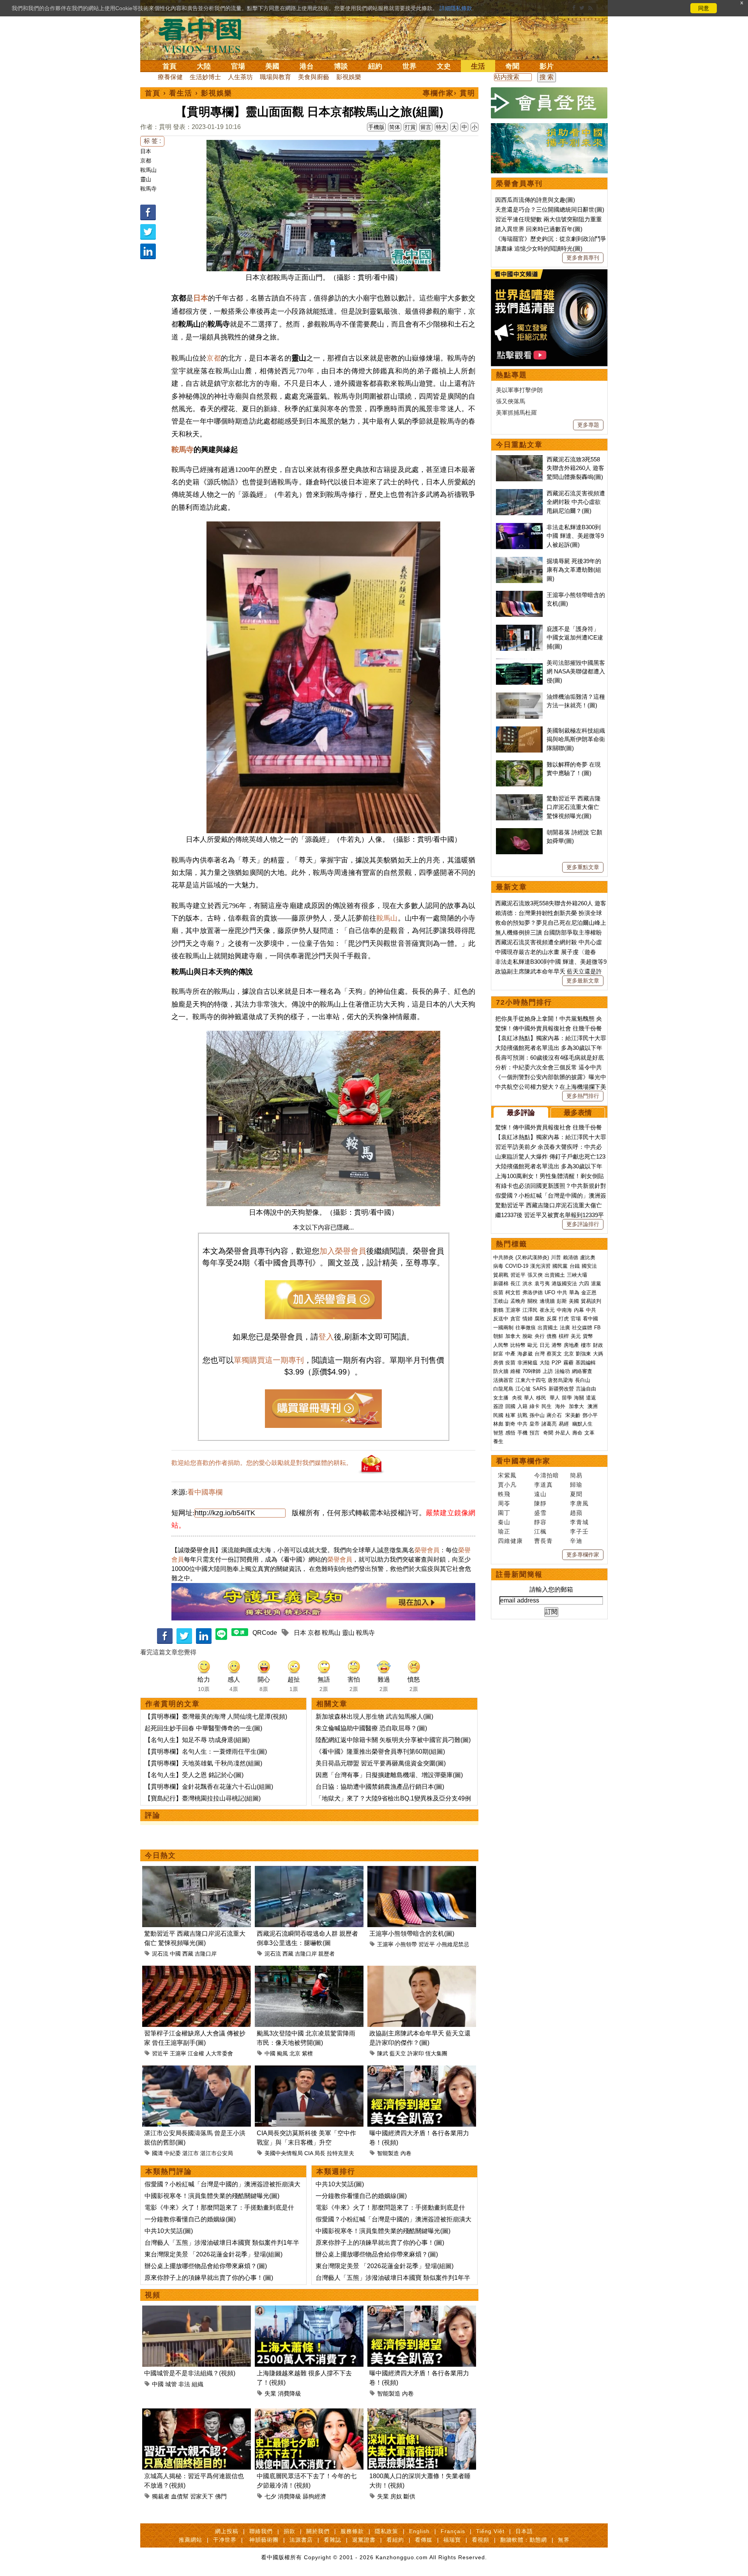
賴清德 (571, 1257)
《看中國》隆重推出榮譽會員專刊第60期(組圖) (380, 1752)
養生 (498, 1441)
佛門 (221, 2496)
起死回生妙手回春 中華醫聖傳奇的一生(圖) (203, 1728)
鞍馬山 (148, 170)
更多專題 (588, 425)
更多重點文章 (583, 867)
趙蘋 (576, 1513)
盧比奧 (588, 1257)
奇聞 (512, 66)
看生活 (181, 93)
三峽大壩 (577, 1275)
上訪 (548, 1371)
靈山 (146, 179)
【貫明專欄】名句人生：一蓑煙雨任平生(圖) (206, 1752)
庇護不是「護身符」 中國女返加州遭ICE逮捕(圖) (575, 638)
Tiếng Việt (490, 2531)
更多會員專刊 (583, 258)
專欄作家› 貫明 (449, 93)
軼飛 (504, 1494)
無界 (564, 2540)
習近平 (427, 1944)
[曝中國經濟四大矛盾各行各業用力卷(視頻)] (422, 2070)
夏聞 (576, 1494)
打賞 (410, 127)
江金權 (196, 2053)
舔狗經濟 (314, 2496)
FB (597, 1328)
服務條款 (352, 2531)
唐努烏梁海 (560, 1380)
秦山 (504, 1522)
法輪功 (562, 1371)
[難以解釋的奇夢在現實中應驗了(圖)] (519, 764)
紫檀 (307, 2053)
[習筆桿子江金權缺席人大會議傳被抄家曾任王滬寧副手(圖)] (197, 1970)
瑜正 (504, 1531)
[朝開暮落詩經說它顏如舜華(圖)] (519, 832)
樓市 (586, 1345)
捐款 (289, 2531)
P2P (557, 1363)
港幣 (557, 1345)
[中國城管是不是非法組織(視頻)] (197, 2310)
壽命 (577, 1433)
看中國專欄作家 (523, 1461)
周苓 (504, 1503)
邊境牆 (547, 1301)
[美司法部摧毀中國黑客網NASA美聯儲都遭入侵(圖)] (519, 663)
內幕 (579, 1310)
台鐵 (575, 1266)
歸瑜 (576, 1485)
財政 (598, 1345)
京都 (146, 161)
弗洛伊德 (533, 1292)
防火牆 (501, 1371)
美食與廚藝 (314, 77)
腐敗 (540, 1319)
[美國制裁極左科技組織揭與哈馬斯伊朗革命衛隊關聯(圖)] (519, 731)
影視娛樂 (349, 77)
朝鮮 (498, 1336)
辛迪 (576, 1541)
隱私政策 (386, 2531)
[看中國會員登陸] (549, 103)
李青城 (579, 1522)
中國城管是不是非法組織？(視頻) (190, 2373)
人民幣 (501, 1345)
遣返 (591, 1398)
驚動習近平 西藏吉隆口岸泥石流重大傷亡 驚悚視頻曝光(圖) (574, 807)
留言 (426, 127)
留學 (567, 1398)
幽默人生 (582, 1424)
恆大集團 (436, 2053)
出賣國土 (555, 1275)
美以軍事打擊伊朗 (519, 390)
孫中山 (537, 1415)
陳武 (383, 2053)
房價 (498, 1363)
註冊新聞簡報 (519, 1574)
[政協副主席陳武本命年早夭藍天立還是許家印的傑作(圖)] (422, 1970)
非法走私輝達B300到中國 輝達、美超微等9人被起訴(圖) (575, 536)
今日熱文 (161, 1855)
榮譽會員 (427, 1550)
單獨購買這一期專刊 (269, 1360)
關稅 (533, 1301)
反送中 (501, 1319)
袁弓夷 (542, 1284)
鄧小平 (590, 1415)
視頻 (153, 2295)
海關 (579, 1398)
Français (453, 2531)
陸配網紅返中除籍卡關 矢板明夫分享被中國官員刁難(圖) (393, 1740)
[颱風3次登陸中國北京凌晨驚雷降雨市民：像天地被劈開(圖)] (309, 1970)
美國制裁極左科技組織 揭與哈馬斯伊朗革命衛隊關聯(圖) (576, 739)
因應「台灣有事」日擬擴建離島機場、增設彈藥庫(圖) (389, 1775)
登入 (326, 1337)
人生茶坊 (240, 77)
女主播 (502, 1398)
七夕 (270, 2496)
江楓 (540, 1531)
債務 (552, 1336)
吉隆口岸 (206, 1954)
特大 (441, 127)
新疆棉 (501, 1284)
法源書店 (301, 2540)
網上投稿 (227, 2531)
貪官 (515, 1319)
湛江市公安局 (217, 2153)
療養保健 (170, 77)
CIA (309, 2153)
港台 (307, 66)
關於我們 (318, 2531)
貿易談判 (592, 1301)
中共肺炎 (503, 1257)
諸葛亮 (549, 1424)
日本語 (524, 2531)
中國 (175, 1954)
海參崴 (525, 1354)
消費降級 (289, 2393)
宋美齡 (573, 1415)
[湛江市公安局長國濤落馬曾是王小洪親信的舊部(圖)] (197, 2070)
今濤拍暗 (547, 1475)
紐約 (375, 66)
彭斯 (562, 1301)
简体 (395, 127)
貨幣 (588, 1336)
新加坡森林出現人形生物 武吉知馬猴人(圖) (374, 1716)
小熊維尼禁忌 (453, 1944)
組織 (198, 2384)
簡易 (576, 1475)
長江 (515, 1284)
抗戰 (522, 1415)
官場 (238, 66)
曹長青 (543, 1541)
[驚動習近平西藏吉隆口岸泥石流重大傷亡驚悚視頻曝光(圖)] (197, 1870)
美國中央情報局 (284, 2153)
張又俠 (535, 1275)
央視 (517, 1398)
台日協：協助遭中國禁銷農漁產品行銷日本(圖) (380, 1787)
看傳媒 (424, 2540)
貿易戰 (501, 1275)
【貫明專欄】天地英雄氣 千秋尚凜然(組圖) (203, 1763)
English (419, 2531)
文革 (589, 1433)
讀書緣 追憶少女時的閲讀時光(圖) (539, 248)
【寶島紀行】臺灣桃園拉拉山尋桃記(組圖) (203, 1798)
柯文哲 (513, 1292)
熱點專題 (512, 375)
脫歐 (527, 1336)
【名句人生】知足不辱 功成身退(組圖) (197, 1740)
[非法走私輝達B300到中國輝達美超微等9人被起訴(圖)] (519, 527)
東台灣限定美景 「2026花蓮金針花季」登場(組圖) (213, 2254)
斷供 (409, 2496)
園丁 (504, 1513)
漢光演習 (540, 1266)
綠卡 (535, 1406)
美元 (576, 1336)
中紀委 (173, 2153)
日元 (545, 1345)
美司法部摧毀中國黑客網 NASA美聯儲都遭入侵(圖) (576, 671)
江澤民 (530, 1310)
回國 (510, 1406)
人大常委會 (219, 2053)
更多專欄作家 (583, 1555)
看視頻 (481, 2540)
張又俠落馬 (511, 401)
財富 (498, 1354)
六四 (584, 1284)
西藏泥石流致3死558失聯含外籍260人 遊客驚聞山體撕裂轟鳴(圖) (575, 468)
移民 (541, 1398)
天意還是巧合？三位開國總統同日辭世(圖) (550, 209)
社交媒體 (582, 1328)
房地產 (571, 1345)
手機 (522, 1433)
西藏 (188, 1954)
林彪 (498, 1424)
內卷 (406, 2153)
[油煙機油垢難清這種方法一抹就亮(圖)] (519, 697)
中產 (510, 1354)
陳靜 (540, 1503)
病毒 (498, 1266)
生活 (478, 66)
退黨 (596, 1284)
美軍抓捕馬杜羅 (516, 413)
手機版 (376, 127)
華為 (574, 1292)
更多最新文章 (583, 981)
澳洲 (593, 1406)
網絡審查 (582, 1371)
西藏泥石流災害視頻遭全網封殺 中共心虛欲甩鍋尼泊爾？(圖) (576, 502)
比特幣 (518, 1345)
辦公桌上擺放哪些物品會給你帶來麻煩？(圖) (206, 2266)
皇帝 (535, 1424)
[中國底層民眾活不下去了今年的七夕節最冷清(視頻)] (309, 2413)
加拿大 (513, 1336)
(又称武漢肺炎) (532, 1257)
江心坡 (523, 1389)
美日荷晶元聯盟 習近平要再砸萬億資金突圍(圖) (381, 1763)
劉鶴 (498, 1310)
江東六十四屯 (531, 1380)
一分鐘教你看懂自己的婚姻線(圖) (190, 2219)
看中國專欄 (205, 1492)
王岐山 (501, 1301)
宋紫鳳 (507, 1475)
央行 (540, 1336)
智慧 (498, 1433)
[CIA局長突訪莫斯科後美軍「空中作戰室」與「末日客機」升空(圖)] (309, 2070)
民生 (547, 1406)
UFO (550, 1292)
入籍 (522, 1406)
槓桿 (564, 1336)
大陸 (204, 66)
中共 (562, 1292)
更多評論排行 (583, 1224)
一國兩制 (503, 1328)
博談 (341, 66)
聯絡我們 (261, 2531)
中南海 (564, 1310)
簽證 (498, 1406)
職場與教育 (275, 77)
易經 (565, 1424)
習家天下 (202, 2496)
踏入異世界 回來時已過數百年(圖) (539, 229)
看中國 (590, 1319)
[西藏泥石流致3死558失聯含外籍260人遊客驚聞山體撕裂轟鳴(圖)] (519, 459)
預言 (535, 1433)
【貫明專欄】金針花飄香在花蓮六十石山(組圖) (209, 1787)
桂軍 (510, 1415)
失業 (270, 2393)
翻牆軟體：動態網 (524, 2540)
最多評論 (521, 1113)
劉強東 (583, 1354)
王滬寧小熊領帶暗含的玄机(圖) (412, 1934)
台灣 (540, 1354)
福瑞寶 (452, 2540)
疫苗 (498, 1292)
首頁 (169, 66)
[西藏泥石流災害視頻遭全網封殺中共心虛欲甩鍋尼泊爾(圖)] (519, 493)
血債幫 (180, 2496)
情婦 (527, 1319)
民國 (498, 1415)
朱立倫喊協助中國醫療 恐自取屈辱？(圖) (371, 1728)
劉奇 (510, 1424)
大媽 (598, 1354)
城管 (171, 2384)
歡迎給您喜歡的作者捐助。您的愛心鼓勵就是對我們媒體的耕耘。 (262, 1463)
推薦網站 (191, 2540)
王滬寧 (385, 1944)
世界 (409, 66)
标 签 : (152, 141)
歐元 (533, 1345)
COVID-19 (517, 1266)
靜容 (540, 1522)
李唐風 (579, 1503)
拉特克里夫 (340, 2153)
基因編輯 (586, 1363)
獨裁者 (161, 2496)
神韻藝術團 (264, 2540)
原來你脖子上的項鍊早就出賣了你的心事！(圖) (209, 2278)
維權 (515, 1371)
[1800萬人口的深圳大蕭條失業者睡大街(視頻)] (422, 2413)
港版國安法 (564, 1284)
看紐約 (395, 2540)
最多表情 (578, 1113)
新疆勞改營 (561, 1389)
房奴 (396, 2496)
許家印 (416, 2053)
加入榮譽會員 (343, 1251)
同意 (704, 8)
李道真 (543, 1485)
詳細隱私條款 (456, 8)
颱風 (282, 2053)
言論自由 (586, 1389)
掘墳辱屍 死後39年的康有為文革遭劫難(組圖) (574, 570)
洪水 (527, 1284)
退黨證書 (364, 2540)
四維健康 (510, 1541)
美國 (272, 66)
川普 (556, 1257)
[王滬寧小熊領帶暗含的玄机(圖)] (422, 1870)
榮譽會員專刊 (519, 184)
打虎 (564, 1319)
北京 (295, 2053)
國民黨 (560, 1266)
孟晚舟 (518, 1301)
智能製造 (388, 2153)
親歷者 (326, 1954)
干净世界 (225, 2540)
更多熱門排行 (583, 1096)
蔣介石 (555, 1415)
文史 (444, 66)
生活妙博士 (205, 77)
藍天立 (398, 2053)
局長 (320, 2153)
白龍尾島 (503, 1389)
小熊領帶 (406, 1944)
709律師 (532, 1371)
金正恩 (589, 1292)
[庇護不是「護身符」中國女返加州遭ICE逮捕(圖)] (519, 629)
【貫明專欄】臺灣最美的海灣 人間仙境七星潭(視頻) (216, 1716)
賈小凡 (507, 1485)
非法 (184, 2384)
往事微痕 (526, 1328)
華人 (529, 1398)
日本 (146, 151)
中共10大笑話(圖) (169, 2231)
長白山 (583, 1380)
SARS (540, 1389)
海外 (561, 1406)
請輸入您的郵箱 (551, 1589)
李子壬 (579, 1531)
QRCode (265, 1633)
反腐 (552, 1319)
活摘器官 (503, 1380)
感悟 (510, 1433)
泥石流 (160, 1954)
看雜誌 (333, 2540)
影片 (547, 66)
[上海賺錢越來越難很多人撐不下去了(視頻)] (309, 2310)
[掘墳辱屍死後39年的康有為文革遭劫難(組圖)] (519, 561)
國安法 (589, 1266)
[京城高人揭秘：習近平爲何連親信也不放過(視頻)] (197, 2413)
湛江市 (191, 2153)
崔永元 (547, 1310)
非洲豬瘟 (527, 1363)
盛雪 (540, 1513)
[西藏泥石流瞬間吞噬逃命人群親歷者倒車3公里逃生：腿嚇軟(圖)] (309, 1870)
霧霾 (568, 1363)
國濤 (157, 2153)
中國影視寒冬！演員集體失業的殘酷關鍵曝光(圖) (212, 2196)
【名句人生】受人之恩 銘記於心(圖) (194, 1775)
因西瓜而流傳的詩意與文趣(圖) (535, 200)
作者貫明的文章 (173, 1704)
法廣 (565, 1328)
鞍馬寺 (148, 189)
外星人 (563, 1433)
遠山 (540, 1494)
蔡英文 (554, 1354)
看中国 (205, 35)
